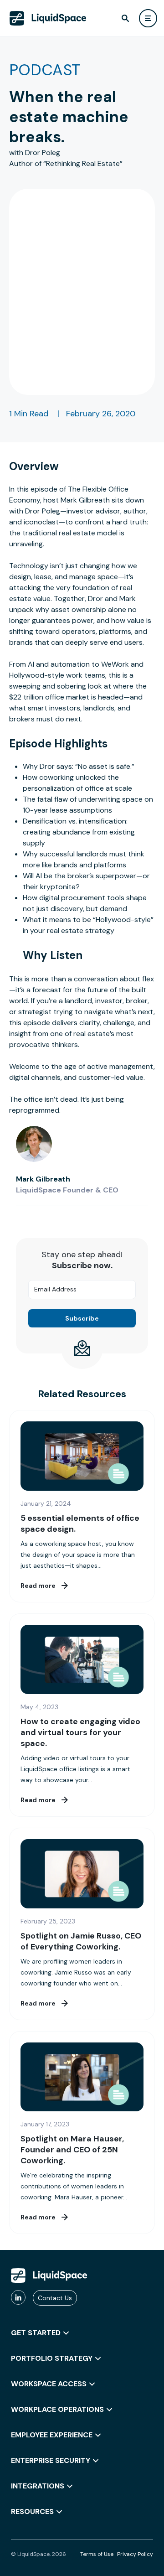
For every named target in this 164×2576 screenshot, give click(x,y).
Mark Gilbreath (43, 1179)
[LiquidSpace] (49, 2275)
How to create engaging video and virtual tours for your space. (80, 1732)
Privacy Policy (135, 2554)
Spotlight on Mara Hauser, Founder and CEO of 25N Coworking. (72, 2150)
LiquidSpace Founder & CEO (67, 1190)
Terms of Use (97, 2554)
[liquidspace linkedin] (18, 2298)
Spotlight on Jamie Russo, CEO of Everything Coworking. (81, 1941)
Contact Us (55, 2298)
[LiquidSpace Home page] (48, 18)
